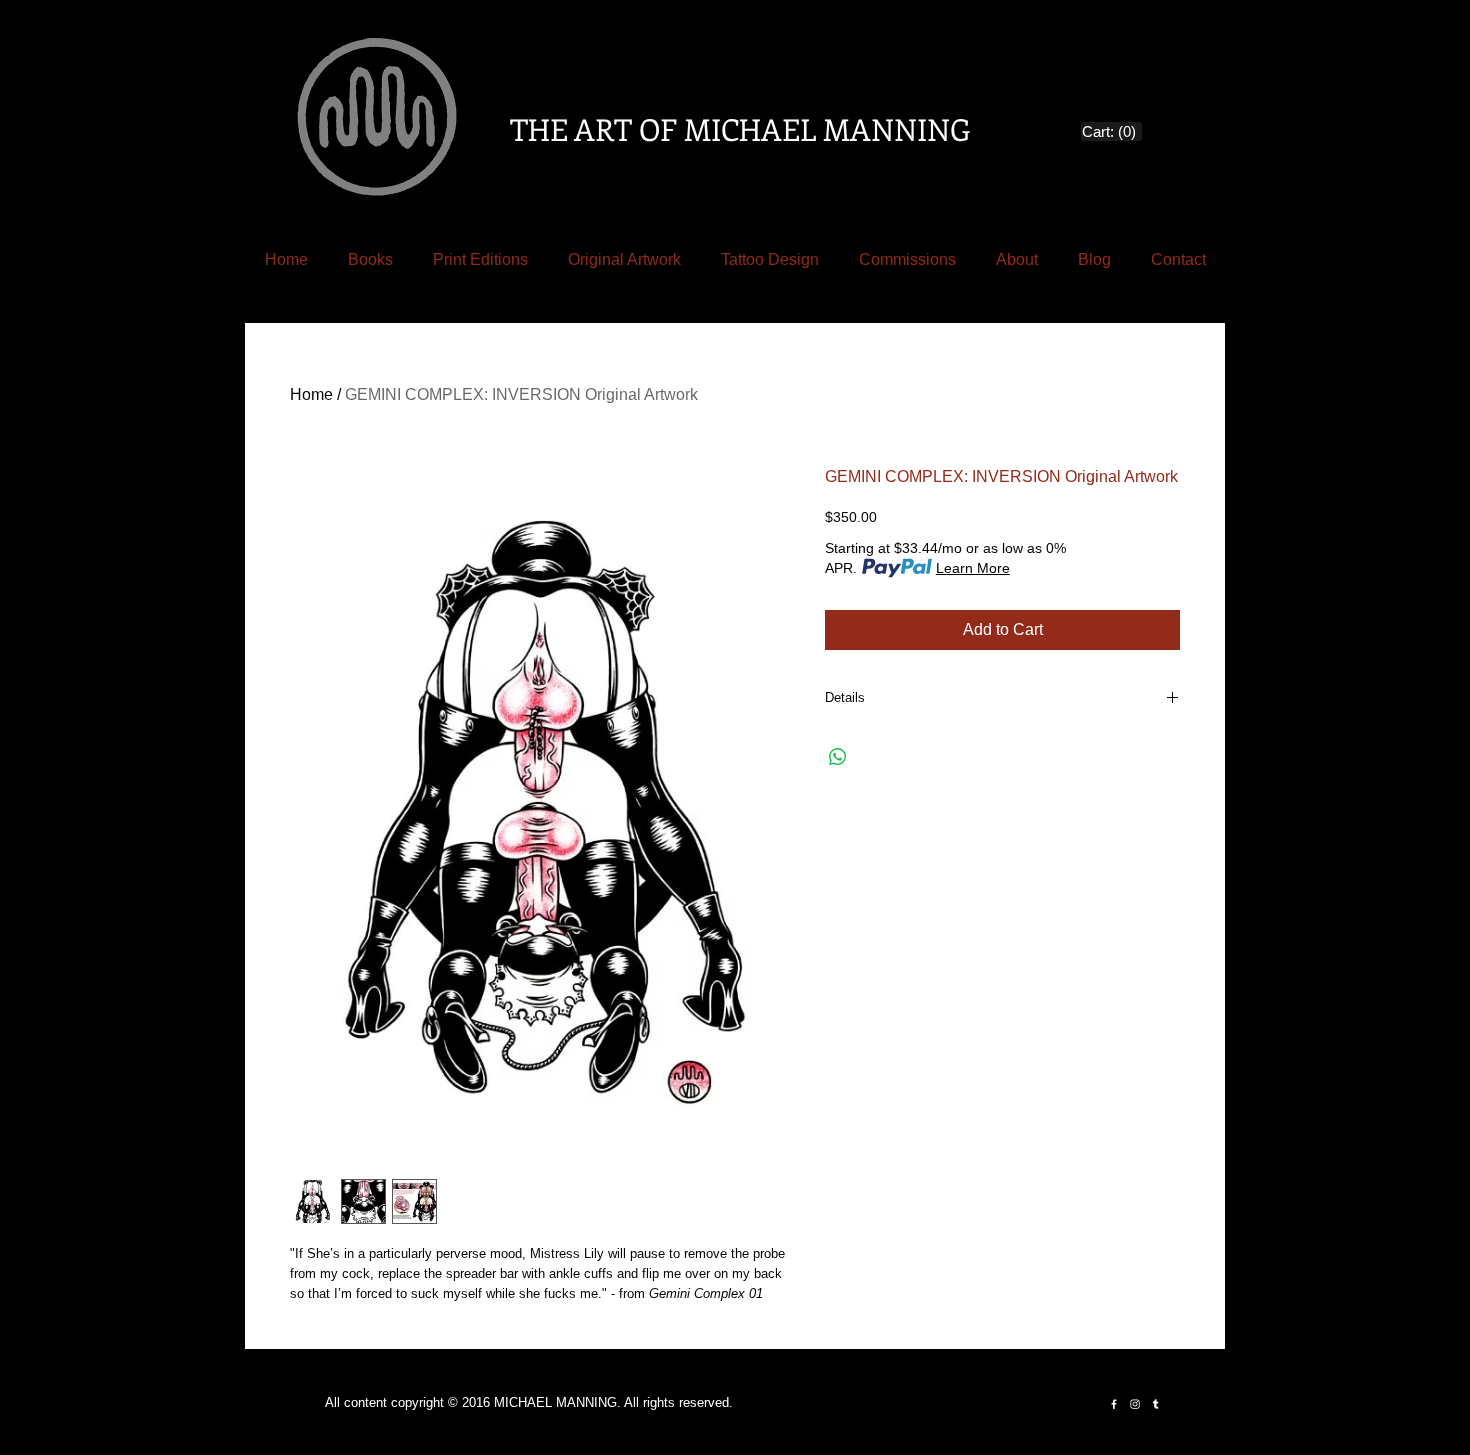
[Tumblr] (1156, 1404)
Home (311, 394)
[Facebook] (1114, 1404)
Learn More (973, 568)
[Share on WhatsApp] (838, 757)
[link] (1112, 132)
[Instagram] (1135, 1404)
